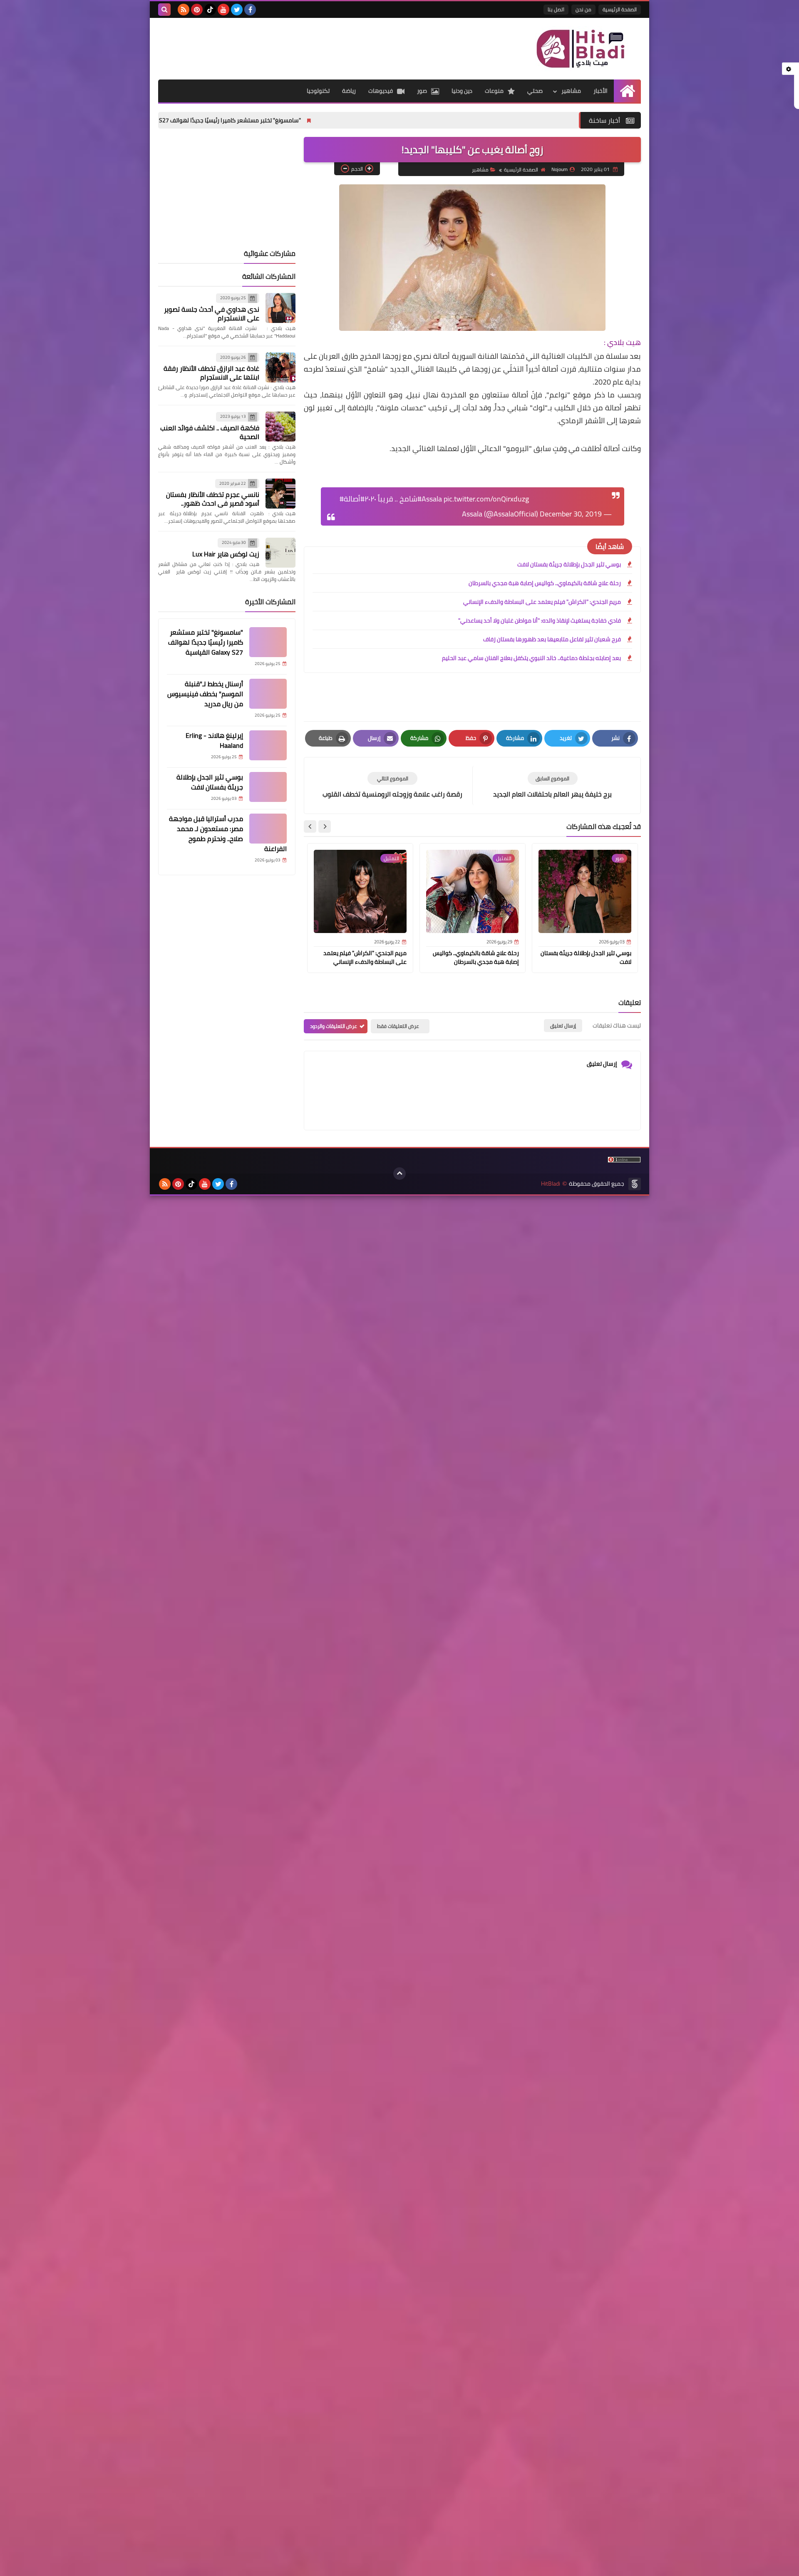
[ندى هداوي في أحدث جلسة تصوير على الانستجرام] (280, 308)
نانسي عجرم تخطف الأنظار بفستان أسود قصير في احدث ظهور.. (213, 499)
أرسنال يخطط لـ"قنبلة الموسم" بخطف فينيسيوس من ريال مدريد (205, 694)
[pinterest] (197, 10)
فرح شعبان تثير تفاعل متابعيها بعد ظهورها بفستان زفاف (552, 639)
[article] (392, 785)
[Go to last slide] (325, 826)
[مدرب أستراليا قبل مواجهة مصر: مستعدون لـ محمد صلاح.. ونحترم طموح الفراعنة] (268, 829)
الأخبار (600, 91)
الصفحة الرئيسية (620, 9)
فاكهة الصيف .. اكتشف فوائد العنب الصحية (210, 432)
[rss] (184, 10)
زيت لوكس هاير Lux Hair (226, 554)
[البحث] (164, 10)
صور (422, 91)
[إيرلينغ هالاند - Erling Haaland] (268, 745)
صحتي (535, 91)
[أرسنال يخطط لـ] (268, 694)
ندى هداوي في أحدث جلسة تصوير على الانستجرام (212, 314)
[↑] (399, 1174)
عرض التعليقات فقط (398, 1026)
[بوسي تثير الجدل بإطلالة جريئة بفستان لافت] (268, 787)
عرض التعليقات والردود (334, 1026)
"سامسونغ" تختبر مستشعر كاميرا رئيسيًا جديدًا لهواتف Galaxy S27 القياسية (306, 120)
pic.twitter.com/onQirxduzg (486, 499)
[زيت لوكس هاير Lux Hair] (280, 553)
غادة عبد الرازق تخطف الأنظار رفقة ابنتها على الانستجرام (211, 373)
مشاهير (571, 91)
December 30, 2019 (571, 514)
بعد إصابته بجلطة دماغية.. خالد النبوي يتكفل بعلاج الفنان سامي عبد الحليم (531, 658)
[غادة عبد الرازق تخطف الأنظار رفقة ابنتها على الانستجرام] (280, 367)
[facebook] (250, 10)
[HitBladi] (581, 49)
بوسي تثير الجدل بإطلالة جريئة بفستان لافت (569, 564)
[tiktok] (210, 10)
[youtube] (223, 10)
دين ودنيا (462, 91)
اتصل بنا (556, 9)
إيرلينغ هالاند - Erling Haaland (214, 740)
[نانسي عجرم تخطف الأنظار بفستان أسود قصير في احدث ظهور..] (280, 494)
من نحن (583, 9)
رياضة (349, 91)
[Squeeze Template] (635, 1184)
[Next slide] (310, 826)
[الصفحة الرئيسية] (627, 91)
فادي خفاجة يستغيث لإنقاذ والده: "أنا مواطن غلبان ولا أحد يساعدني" (540, 620)
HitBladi (551, 1184)
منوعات (494, 91)
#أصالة (354, 499)
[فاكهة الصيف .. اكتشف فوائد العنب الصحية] (280, 427)
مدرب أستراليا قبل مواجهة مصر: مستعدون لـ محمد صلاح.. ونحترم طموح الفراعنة (228, 834)
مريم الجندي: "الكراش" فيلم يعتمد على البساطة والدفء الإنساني (542, 602)
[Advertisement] (310, 45)
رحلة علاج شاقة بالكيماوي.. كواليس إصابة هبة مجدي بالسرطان (545, 583)
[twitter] (237, 10)
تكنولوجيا (318, 91)
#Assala (430, 499)
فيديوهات (381, 91)
